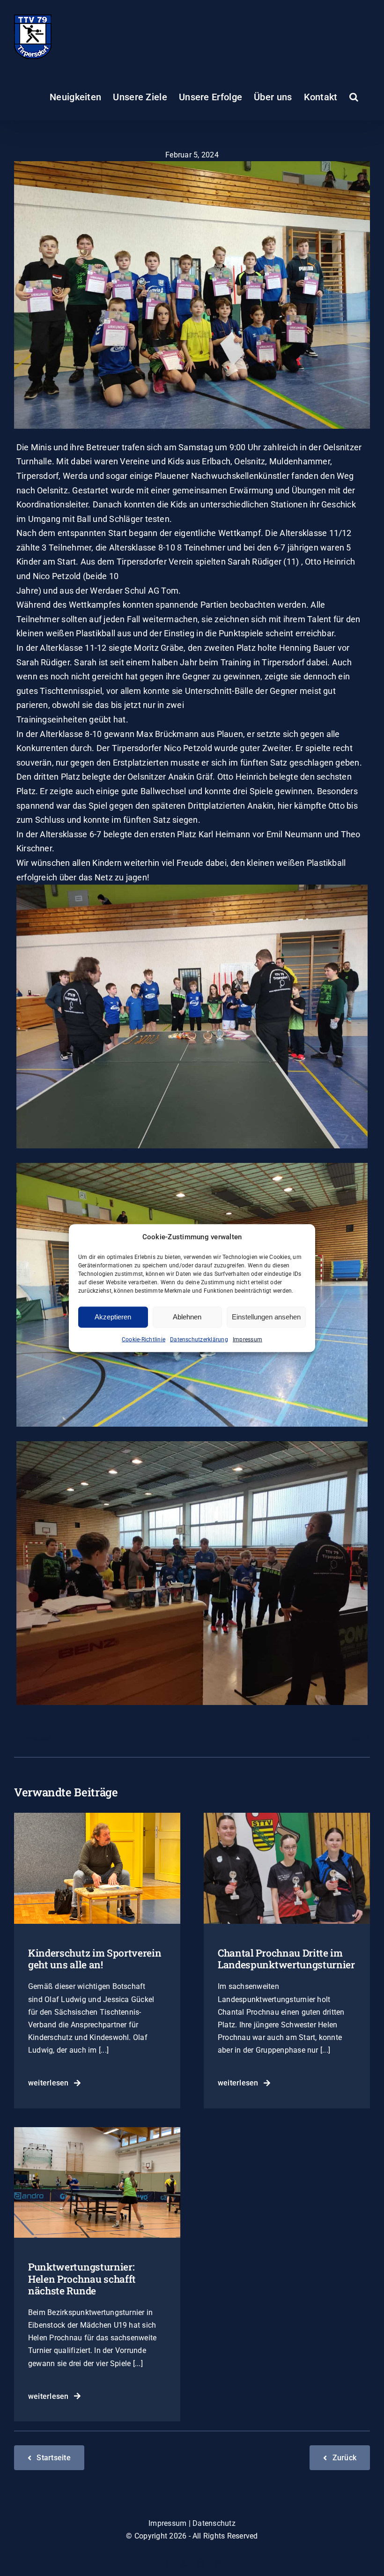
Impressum (247, 1339)
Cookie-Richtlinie (144, 1339)
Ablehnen (187, 1317)
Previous (36, 1738)
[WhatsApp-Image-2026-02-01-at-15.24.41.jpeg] (97, 2131)
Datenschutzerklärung (199, 1339)
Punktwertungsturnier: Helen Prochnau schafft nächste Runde (82, 2278)
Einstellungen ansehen (266, 1317)
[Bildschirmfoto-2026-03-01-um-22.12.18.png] (287, 1816)
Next (355, 1738)
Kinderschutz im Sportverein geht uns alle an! (95, 1959)
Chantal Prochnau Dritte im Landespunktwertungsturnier (286, 1959)
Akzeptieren (113, 1317)
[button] (354, 97)
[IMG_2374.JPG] (97, 1816)
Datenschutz (214, 2523)
